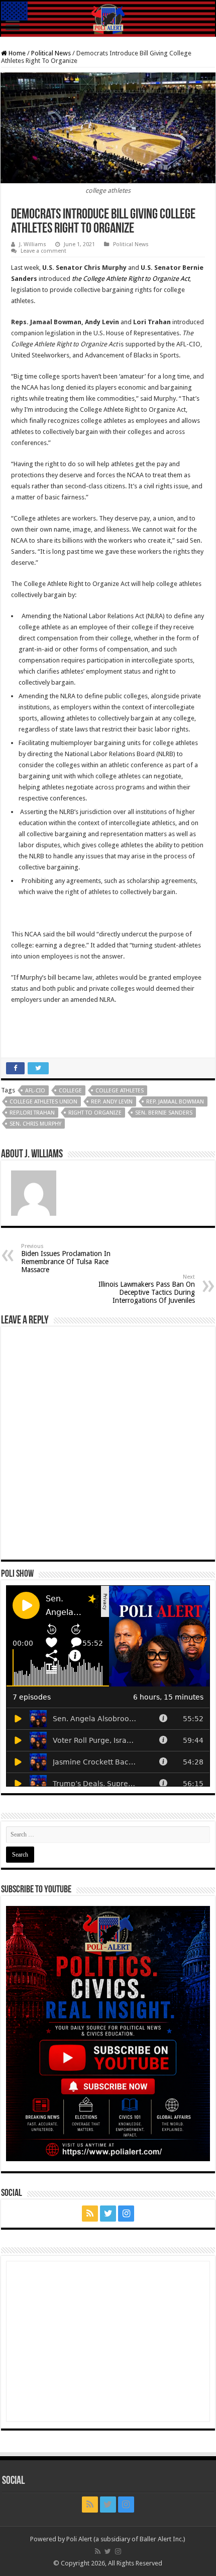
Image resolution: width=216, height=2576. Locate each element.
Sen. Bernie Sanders (164, 1113)
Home (16, 53)
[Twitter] (108, 2214)
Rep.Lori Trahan (32, 1113)
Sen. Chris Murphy (35, 1124)
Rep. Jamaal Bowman (175, 1102)
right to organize (95, 1113)
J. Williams (33, 244)
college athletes (120, 1091)
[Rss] (90, 2214)
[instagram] (126, 2214)
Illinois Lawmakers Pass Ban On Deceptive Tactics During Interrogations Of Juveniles (147, 1289)
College (70, 1091)
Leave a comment (43, 251)
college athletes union (43, 1102)
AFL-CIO (35, 1091)
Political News (51, 53)
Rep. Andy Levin (112, 1102)
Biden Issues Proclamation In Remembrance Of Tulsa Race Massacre (66, 1258)
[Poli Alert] (108, 19)
